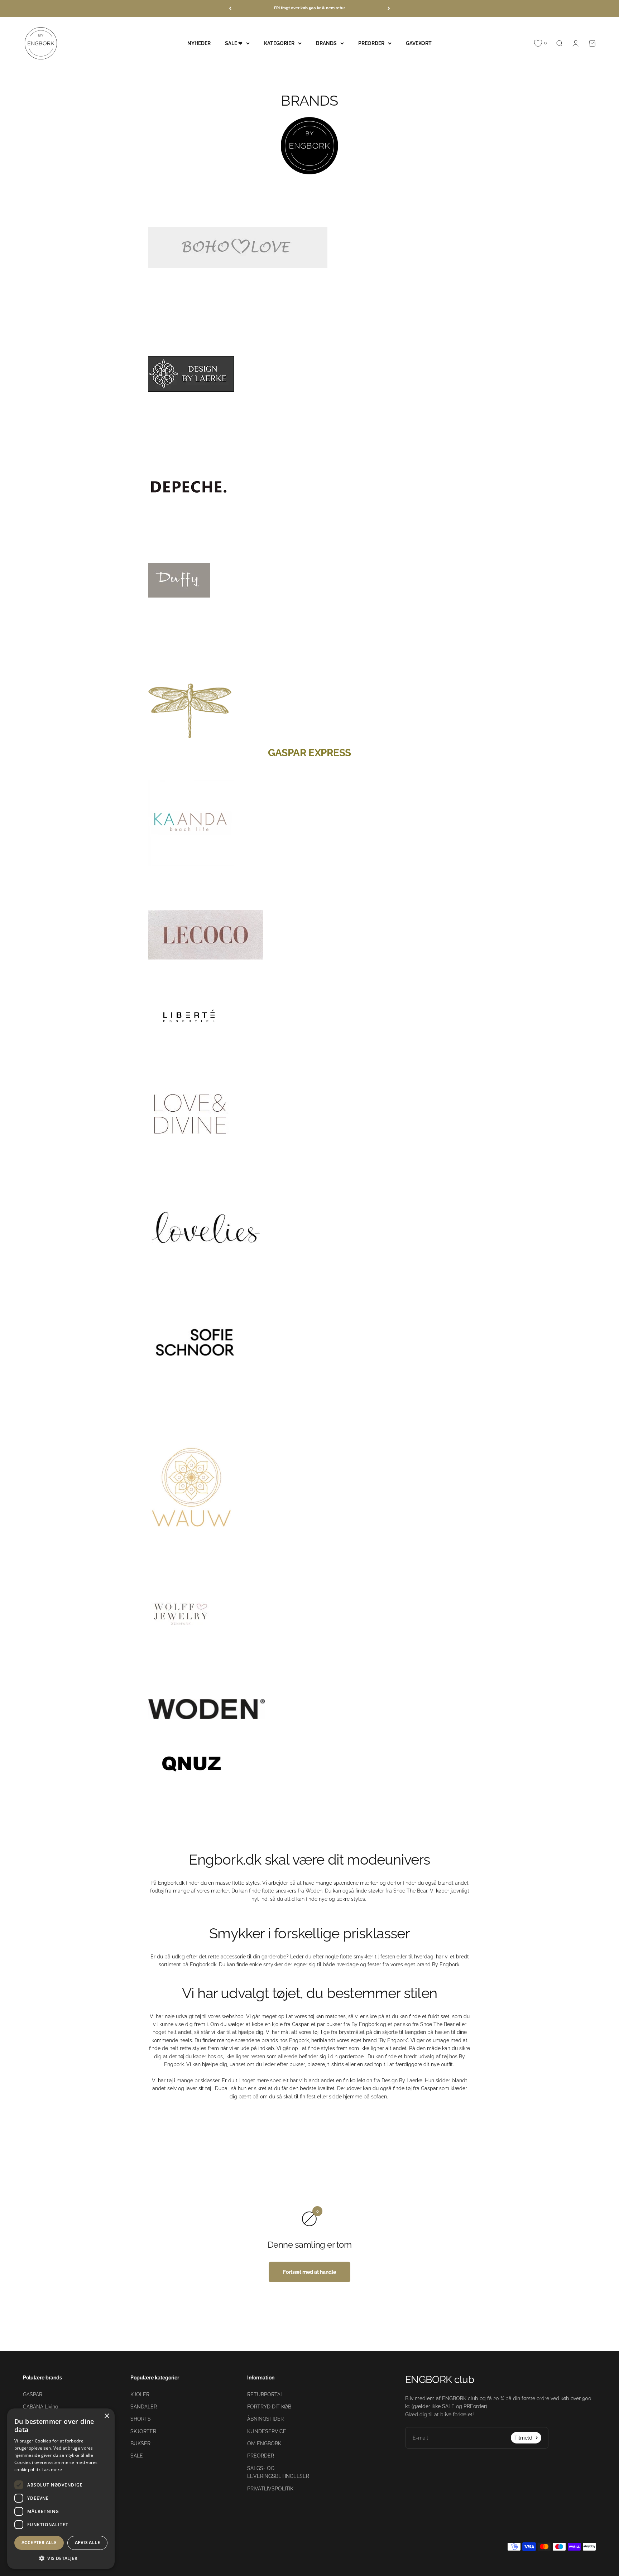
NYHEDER (199, 43)
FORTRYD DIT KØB (269, 2407)
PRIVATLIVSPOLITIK (270, 2489)
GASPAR (33, 2394)
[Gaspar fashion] (309, 711)
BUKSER (140, 2444)
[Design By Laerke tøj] (309, 374)
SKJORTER (143, 2431)
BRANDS (326, 43)
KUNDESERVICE (267, 2431)
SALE (137, 2456)
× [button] (107, 2416)
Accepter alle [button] (39, 2543)
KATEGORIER (279, 43)
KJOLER (140, 2394)
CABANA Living (41, 2407)
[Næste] (389, 8)
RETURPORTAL (265, 2394)
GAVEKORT (419, 43)
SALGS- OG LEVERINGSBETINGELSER (278, 2472)
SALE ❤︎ (234, 43)
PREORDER (371, 43)
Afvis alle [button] (87, 2543)
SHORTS (141, 2419)
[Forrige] (230, 8)
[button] (61, 2558)
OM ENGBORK (264, 2444)
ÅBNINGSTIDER (265, 2419)
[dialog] (61, 2489)
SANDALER (144, 2407)
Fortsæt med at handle (309, 2272)
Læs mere (52, 2469)
